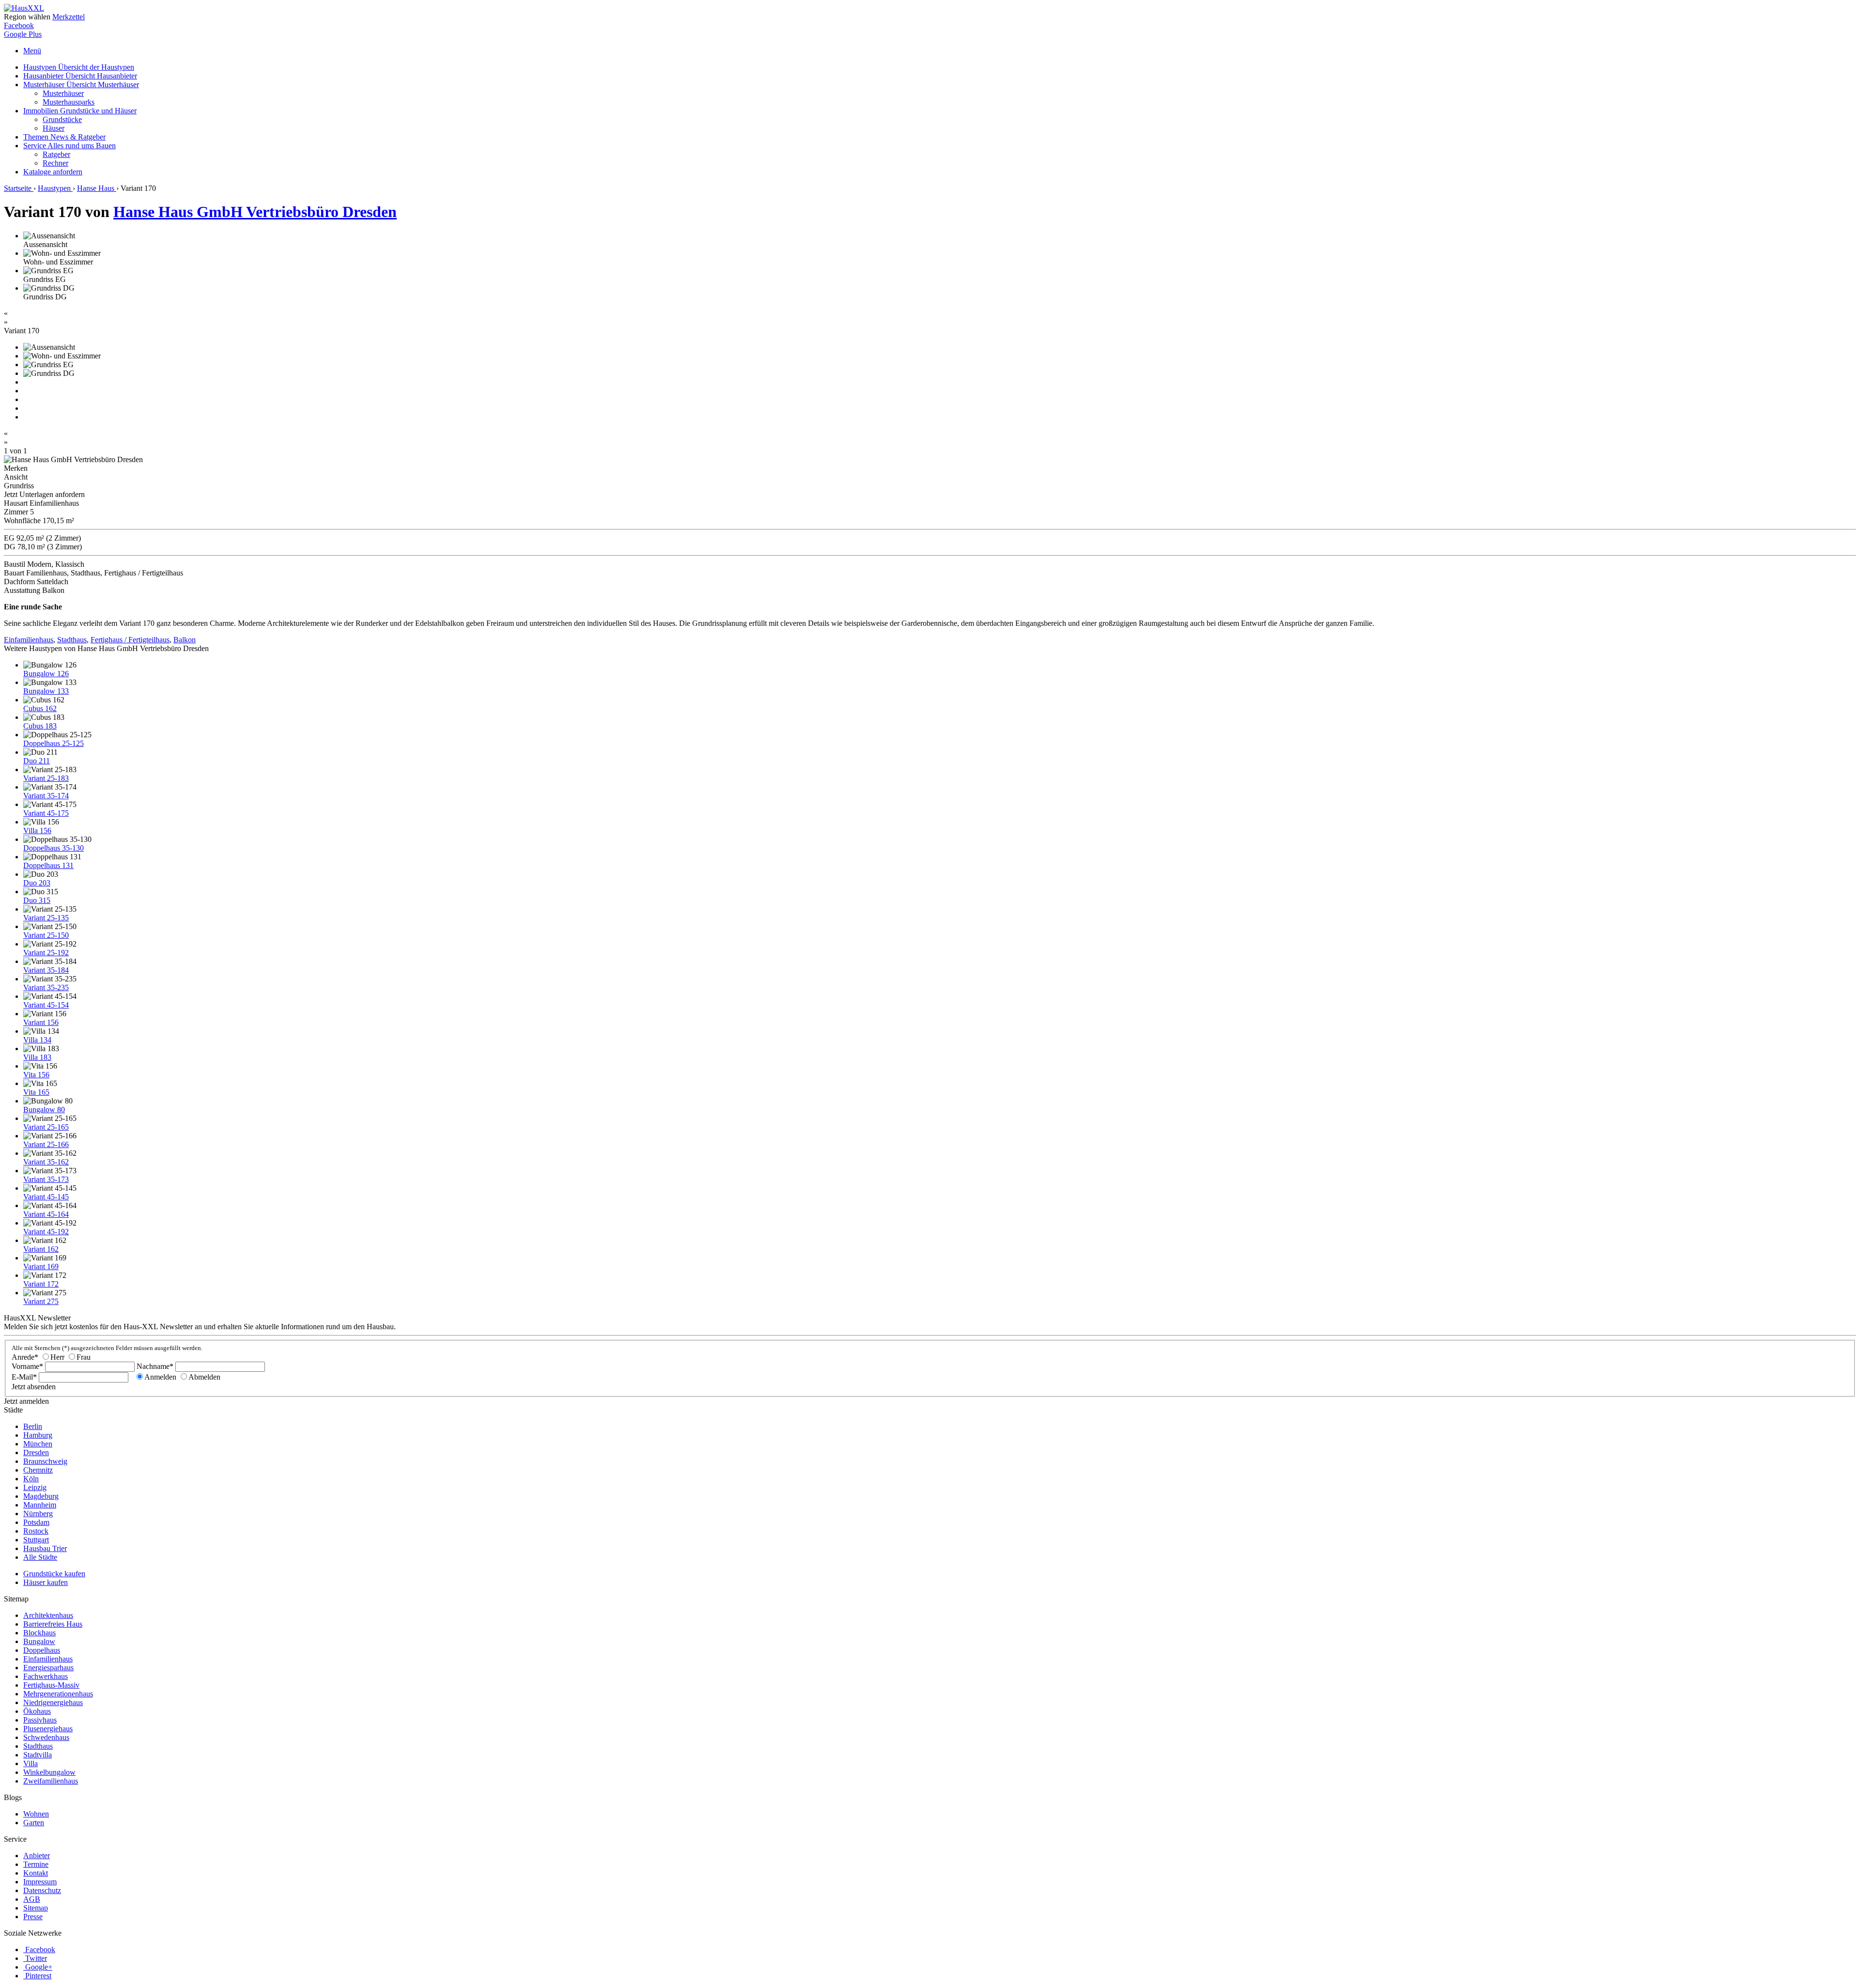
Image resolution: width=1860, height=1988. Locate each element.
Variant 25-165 (46, 1127)
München (38, 1444)
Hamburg (38, 1435)
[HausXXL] (24, 8)
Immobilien (80, 111)
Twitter (36, 1958)
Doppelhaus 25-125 (54, 743)
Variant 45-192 (46, 1232)
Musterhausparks (69, 102)
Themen (64, 137)
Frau (84, 1357)
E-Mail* (24, 1377)
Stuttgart (36, 1540)
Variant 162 (41, 1249)
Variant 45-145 (46, 1197)
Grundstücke (62, 119)
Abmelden (204, 1377)
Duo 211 (37, 761)
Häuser (54, 128)
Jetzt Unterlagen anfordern (44, 494)
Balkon (185, 640)
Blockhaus (39, 1633)
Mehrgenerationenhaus (58, 1694)
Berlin (33, 1426)
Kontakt (36, 1873)
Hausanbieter (80, 76)
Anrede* (25, 1357)
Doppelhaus (42, 1650)
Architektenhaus (48, 1615)
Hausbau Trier (45, 1548)
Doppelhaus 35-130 (54, 848)
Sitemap (36, 1908)
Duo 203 (37, 883)
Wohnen (36, 1814)
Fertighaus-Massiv (51, 1685)
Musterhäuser (81, 85)
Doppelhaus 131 (48, 865)
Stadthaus (72, 640)
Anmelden (160, 1377)
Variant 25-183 (46, 778)
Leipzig (35, 1487)
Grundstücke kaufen (54, 1574)
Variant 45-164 (46, 1214)
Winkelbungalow (49, 1772)
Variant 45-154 (46, 1005)
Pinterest (38, 1976)
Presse (33, 1917)
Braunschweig (45, 1461)
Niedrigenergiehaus (53, 1702)
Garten (34, 1823)
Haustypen (79, 67)
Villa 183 (37, 1057)
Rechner (55, 163)
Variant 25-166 (46, 1144)
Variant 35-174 (46, 796)
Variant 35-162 (46, 1162)
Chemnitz (38, 1470)
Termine (36, 1864)
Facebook (19, 25)
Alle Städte (40, 1557)
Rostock (36, 1531)
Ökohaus (37, 1711)
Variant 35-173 (46, 1179)
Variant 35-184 (46, 970)
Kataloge (53, 172)
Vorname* (27, 1366)
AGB (32, 1899)
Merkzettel (69, 17)
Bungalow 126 (46, 674)
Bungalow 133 (46, 691)
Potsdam (36, 1522)
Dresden (36, 1452)
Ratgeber (56, 154)
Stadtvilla (38, 1755)
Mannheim (40, 1505)
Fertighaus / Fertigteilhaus (130, 640)
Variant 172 (41, 1284)
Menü (32, 51)
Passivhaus (40, 1720)
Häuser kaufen (46, 1582)
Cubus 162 (40, 708)
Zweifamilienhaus (51, 1781)
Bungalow (39, 1641)
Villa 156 (37, 831)
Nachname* (155, 1366)
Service (70, 146)
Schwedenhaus (46, 1737)
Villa (31, 1763)
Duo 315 (37, 900)
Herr (57, 1357)
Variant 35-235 (46, 987)
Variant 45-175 (46, 813)
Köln (31, 1479)
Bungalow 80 (44, 1110)
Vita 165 (36, 1092)
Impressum (40, 1882)
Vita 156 (36, 1075)
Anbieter (37, 1856)
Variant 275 (41, 1301)
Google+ (39, 1967)
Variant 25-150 (46, 935)
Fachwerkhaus (46, 1676)
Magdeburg (41, 1496)
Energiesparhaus (48, 1668)
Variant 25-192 (46, 953)
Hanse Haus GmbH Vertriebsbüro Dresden (255, 212)
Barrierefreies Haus (53, 1624)
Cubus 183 (40, 726)
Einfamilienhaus (29, 640)
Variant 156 (41, 1022)
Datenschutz (42, 1890)
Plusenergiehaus (48, 1729)
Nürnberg (38, 1514)
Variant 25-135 (46, 918)
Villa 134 (37, 1040)
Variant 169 (41, 1266)
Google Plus (23, 34)
